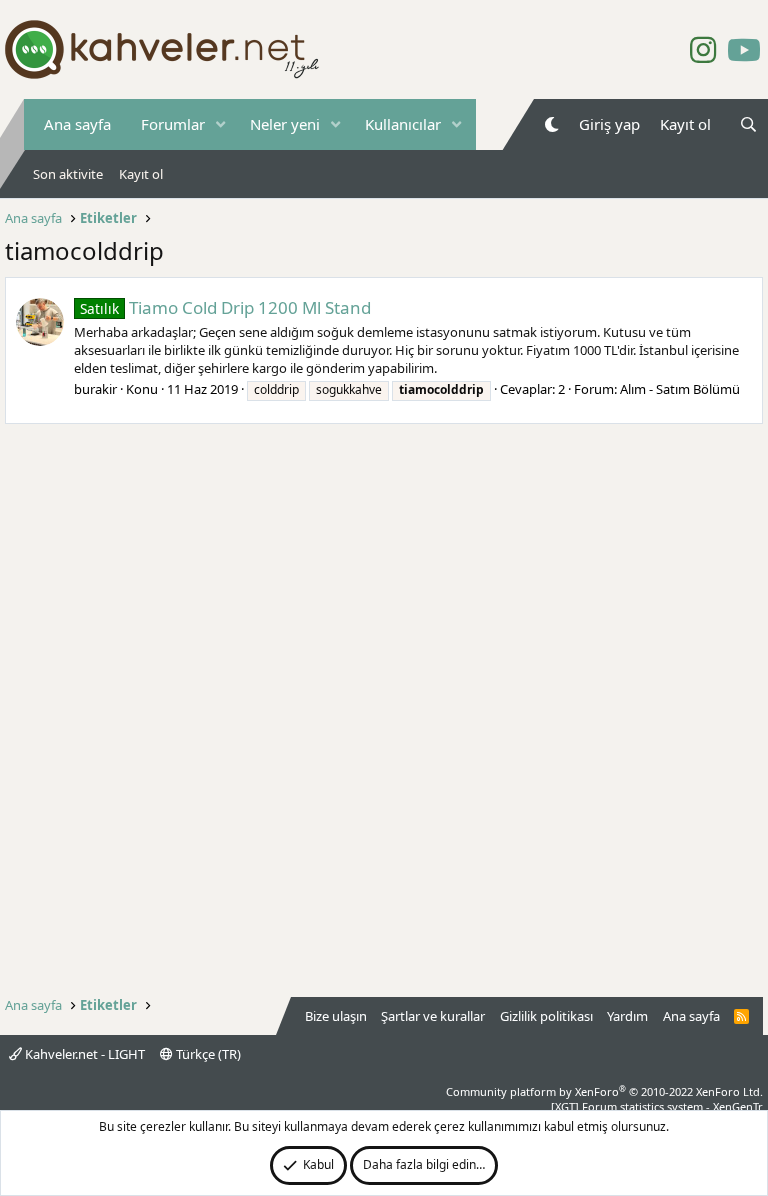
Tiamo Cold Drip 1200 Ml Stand (225, 307)
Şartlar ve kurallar (433, 1016)
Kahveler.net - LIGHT (83, 1054)
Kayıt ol (141, 174)
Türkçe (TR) (207, 1054)
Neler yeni (285, 124)
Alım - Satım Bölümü (680, 389)
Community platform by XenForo (604, 1091)
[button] (221, 124)
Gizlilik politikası (546, 1016)
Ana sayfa (77, 124)
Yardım (627, 1016)
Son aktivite (68, 174)
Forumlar (173, 124)
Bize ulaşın (336, 1016)
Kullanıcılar (403, 124)
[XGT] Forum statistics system (657, 1106)
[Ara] (748, 124)
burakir (95, 389)
